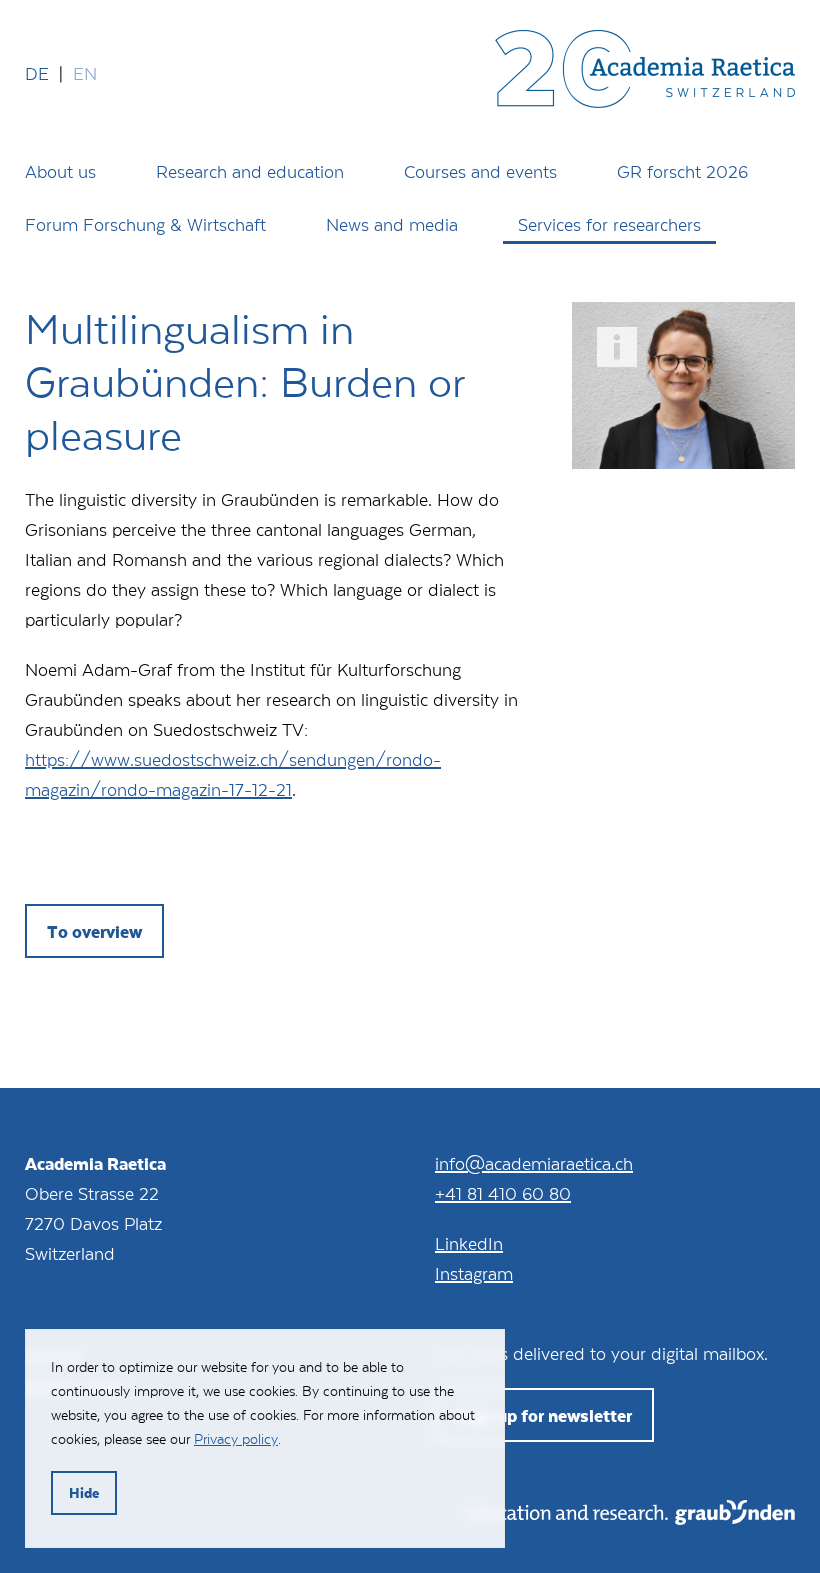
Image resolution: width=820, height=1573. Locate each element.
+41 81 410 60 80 (503, 1193)
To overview (94, 931)
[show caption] (617, 347)
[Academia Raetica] (645, 73)
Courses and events (480, 171)
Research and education (250, 171)
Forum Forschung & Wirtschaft (145, 224)
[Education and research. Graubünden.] (631, 1518)
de (37, 73)
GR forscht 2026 (682, 171)
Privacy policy (236, 1438)
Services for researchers (609, 224)
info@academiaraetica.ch (534, 1163)
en (85, 73)
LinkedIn (469, 1243)
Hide (84, 1492)
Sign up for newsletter (544, 1415)
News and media (392, 224)
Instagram (474, 1273)
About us (60, 171)
